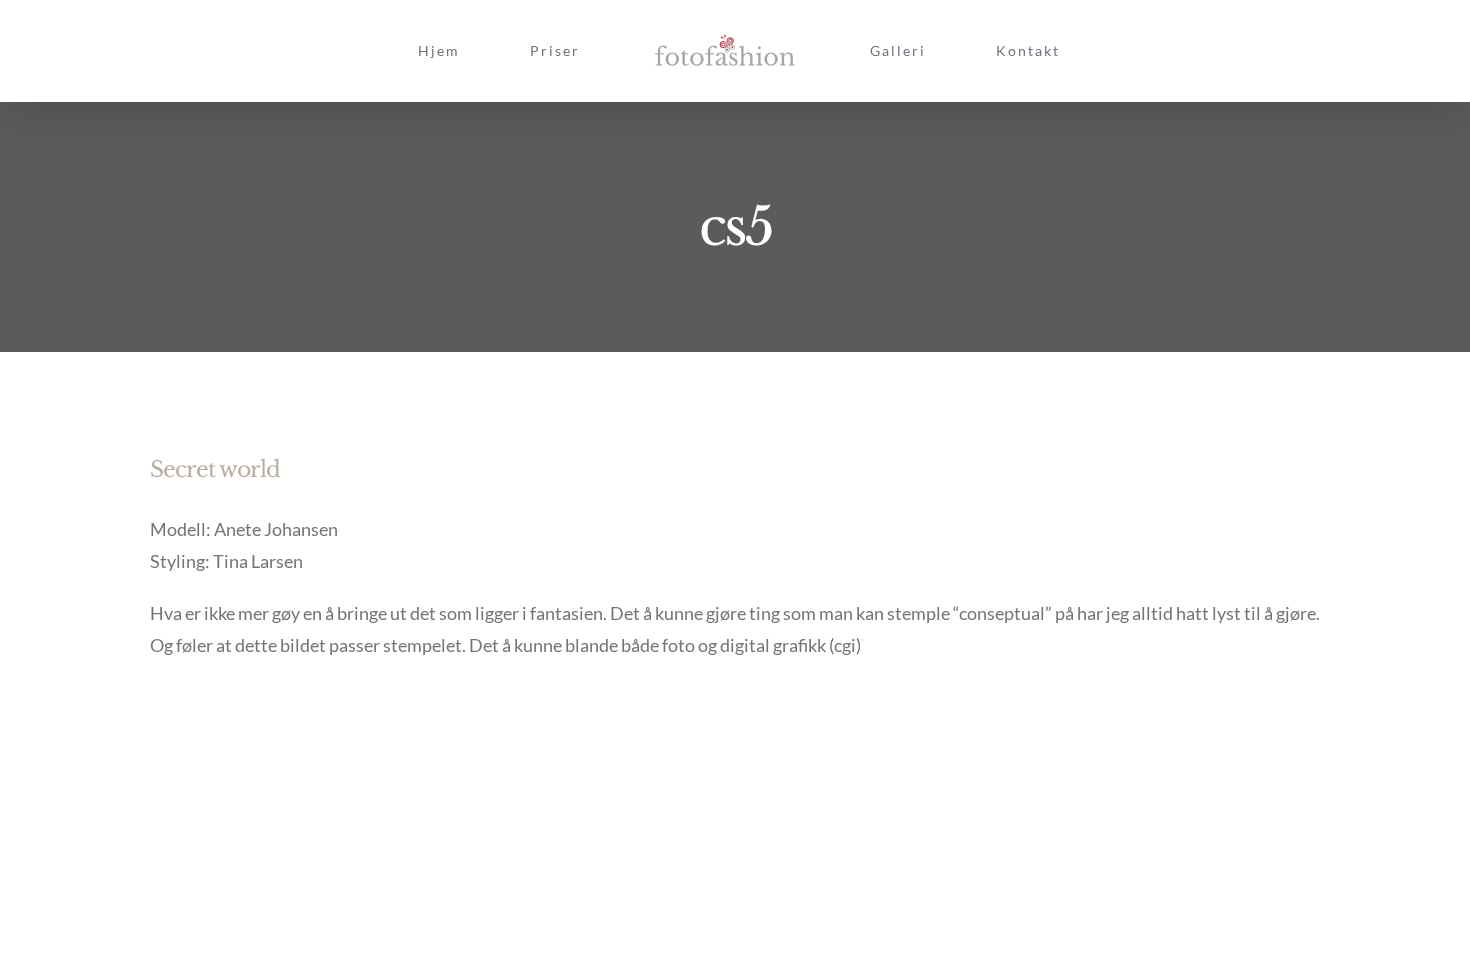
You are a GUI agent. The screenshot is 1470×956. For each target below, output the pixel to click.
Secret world (215, 469)
